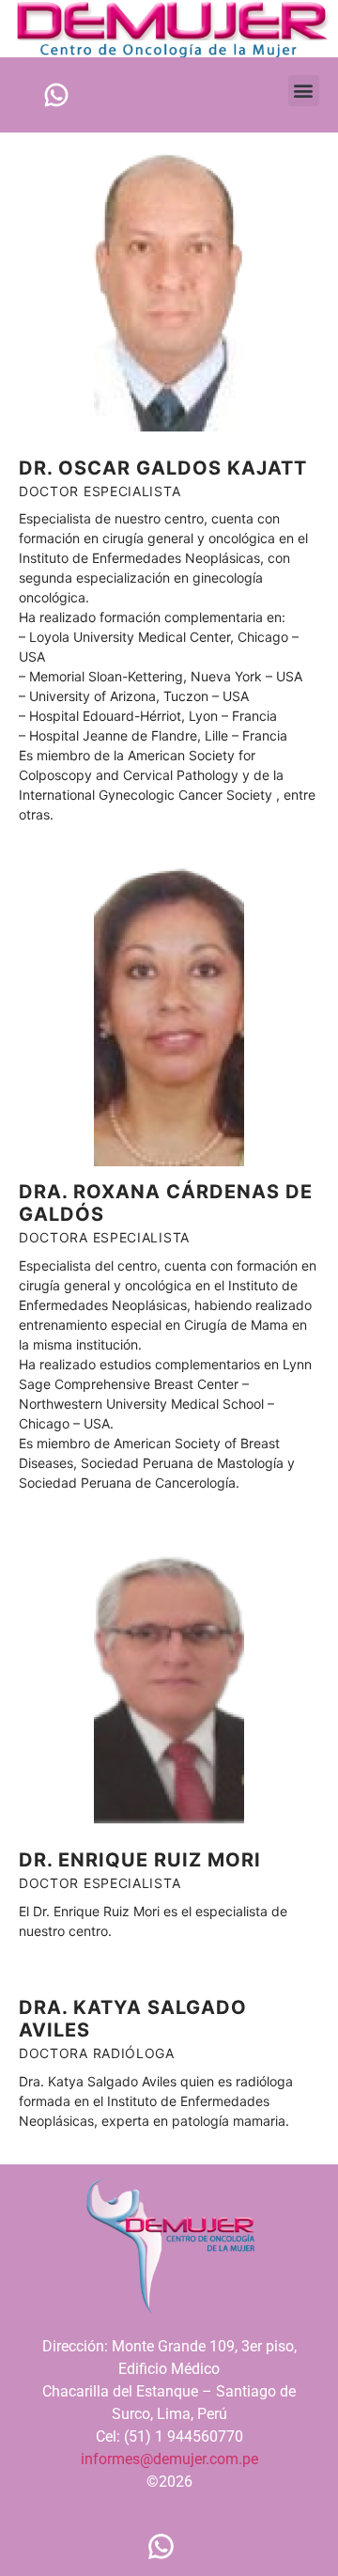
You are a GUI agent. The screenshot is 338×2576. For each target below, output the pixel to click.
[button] (304, 91)
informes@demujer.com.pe (169, 2459)
